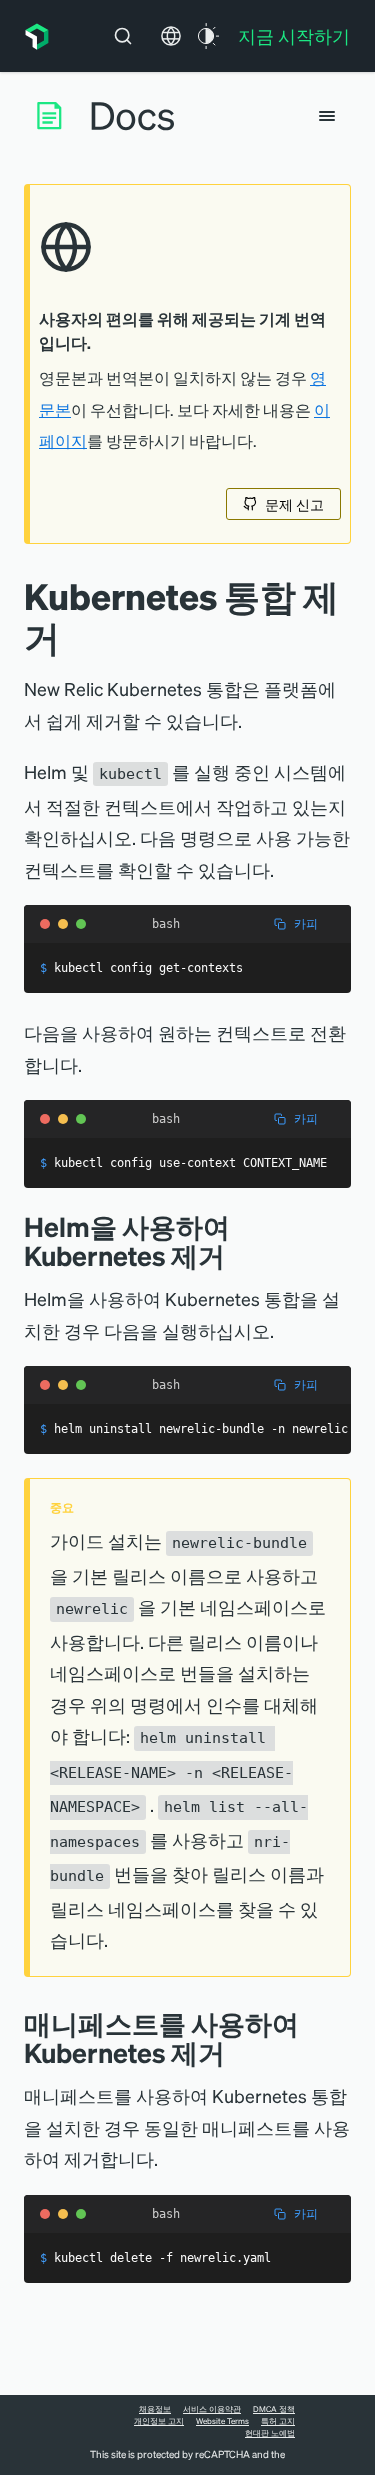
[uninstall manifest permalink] (240, 2052)
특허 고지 (278, 2421)
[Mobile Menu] (327, 116)
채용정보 (155, 2409)
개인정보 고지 (159, 2421)
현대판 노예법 (270, 2433)
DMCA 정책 (274, 2409)
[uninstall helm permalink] (240, 1255)
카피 (306, 923)
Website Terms (222, 2421)
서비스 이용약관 (212, 2409)
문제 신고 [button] (294, 504)
